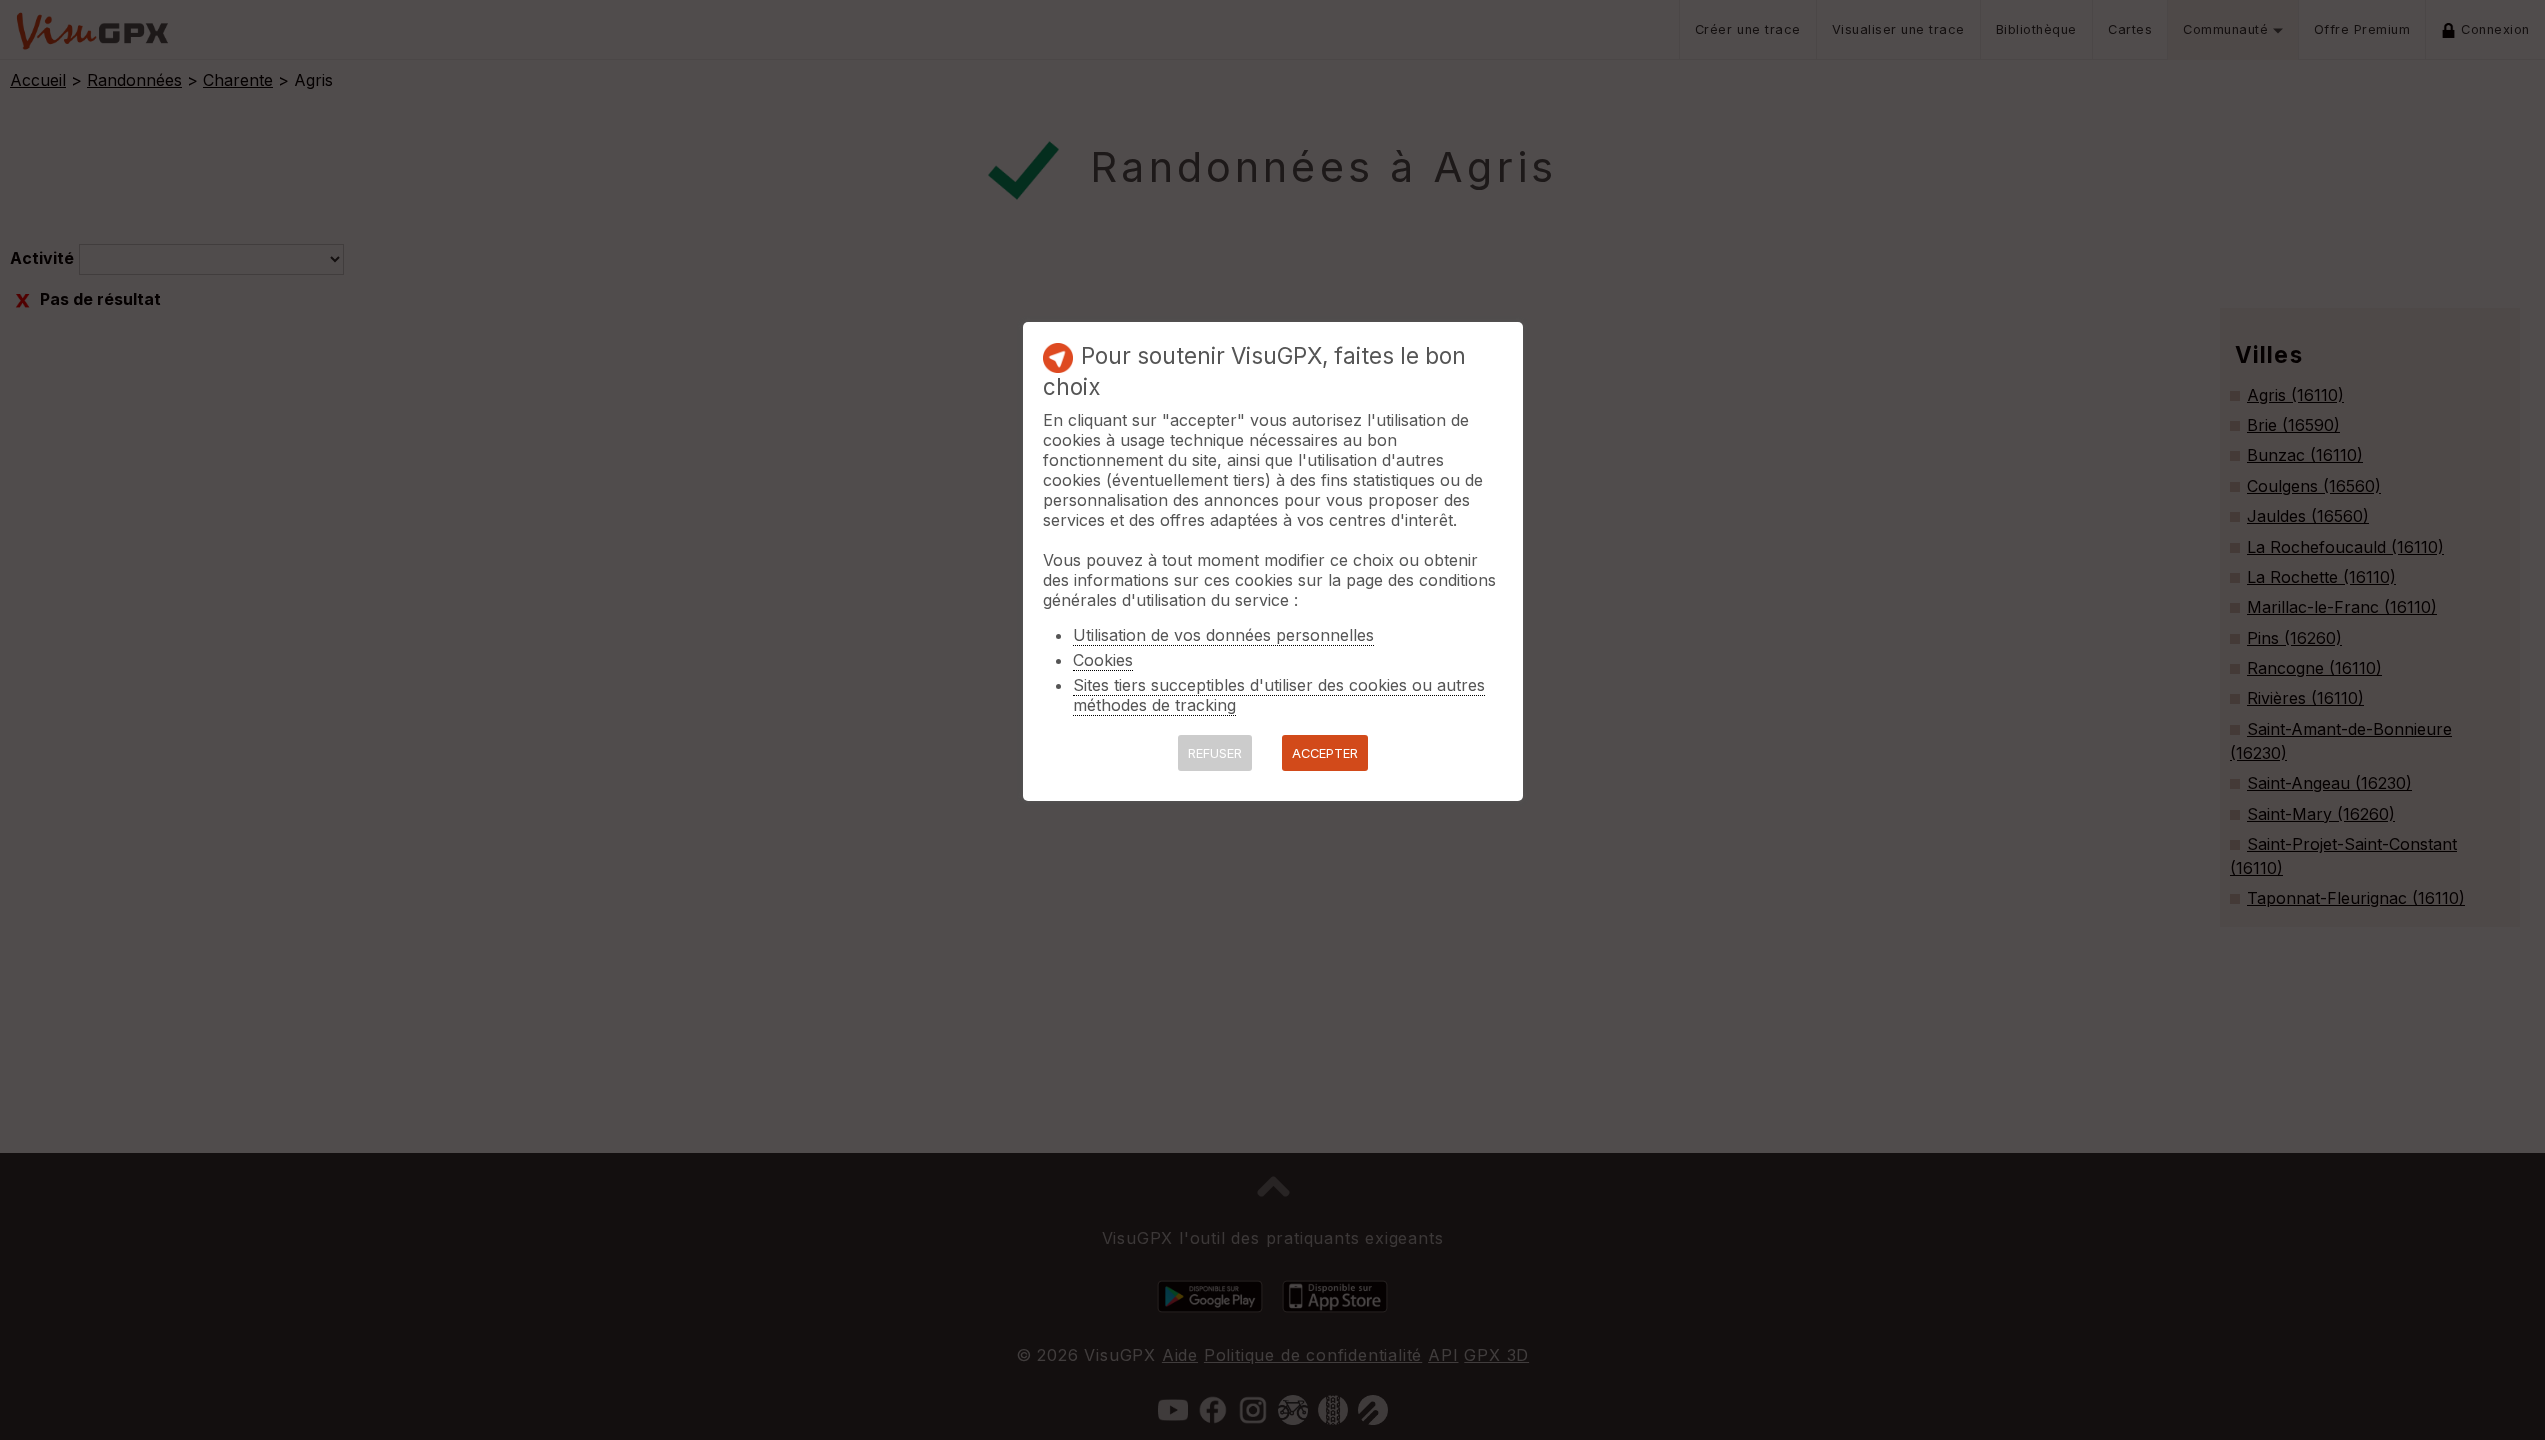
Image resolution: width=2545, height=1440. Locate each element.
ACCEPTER (1325, 753)
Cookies (1103, 660)
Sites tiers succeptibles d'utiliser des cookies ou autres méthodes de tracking (1279, 695)
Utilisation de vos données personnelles (1223, 635)
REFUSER (1215, 753)
